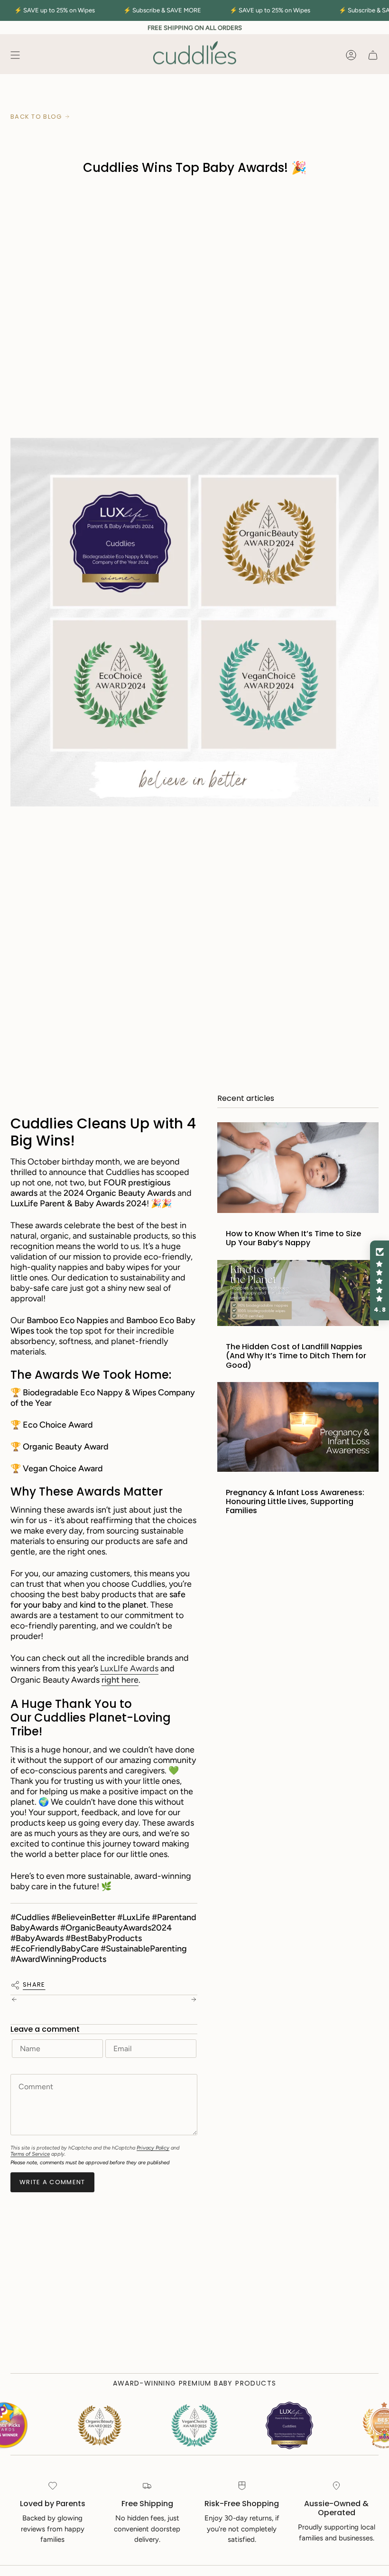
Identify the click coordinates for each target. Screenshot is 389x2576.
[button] (380, 1280)
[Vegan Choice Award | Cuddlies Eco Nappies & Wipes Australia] (100, 2425)
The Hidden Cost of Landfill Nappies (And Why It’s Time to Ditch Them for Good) (296, 1356)
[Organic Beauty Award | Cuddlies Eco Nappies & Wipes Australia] (194, 2425)
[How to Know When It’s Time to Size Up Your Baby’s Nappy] (298, 1168)
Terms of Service (30, 2154)
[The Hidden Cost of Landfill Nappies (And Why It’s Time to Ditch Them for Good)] (298, 1293)
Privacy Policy (153, 2148)
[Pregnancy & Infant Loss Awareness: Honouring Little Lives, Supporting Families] (298, 1427)
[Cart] (373, 55)
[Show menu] (15, 55)
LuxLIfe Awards (129, 1668)
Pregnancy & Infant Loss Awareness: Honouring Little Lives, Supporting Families (295, 1502)
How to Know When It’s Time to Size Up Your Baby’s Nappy (293, 1238)
